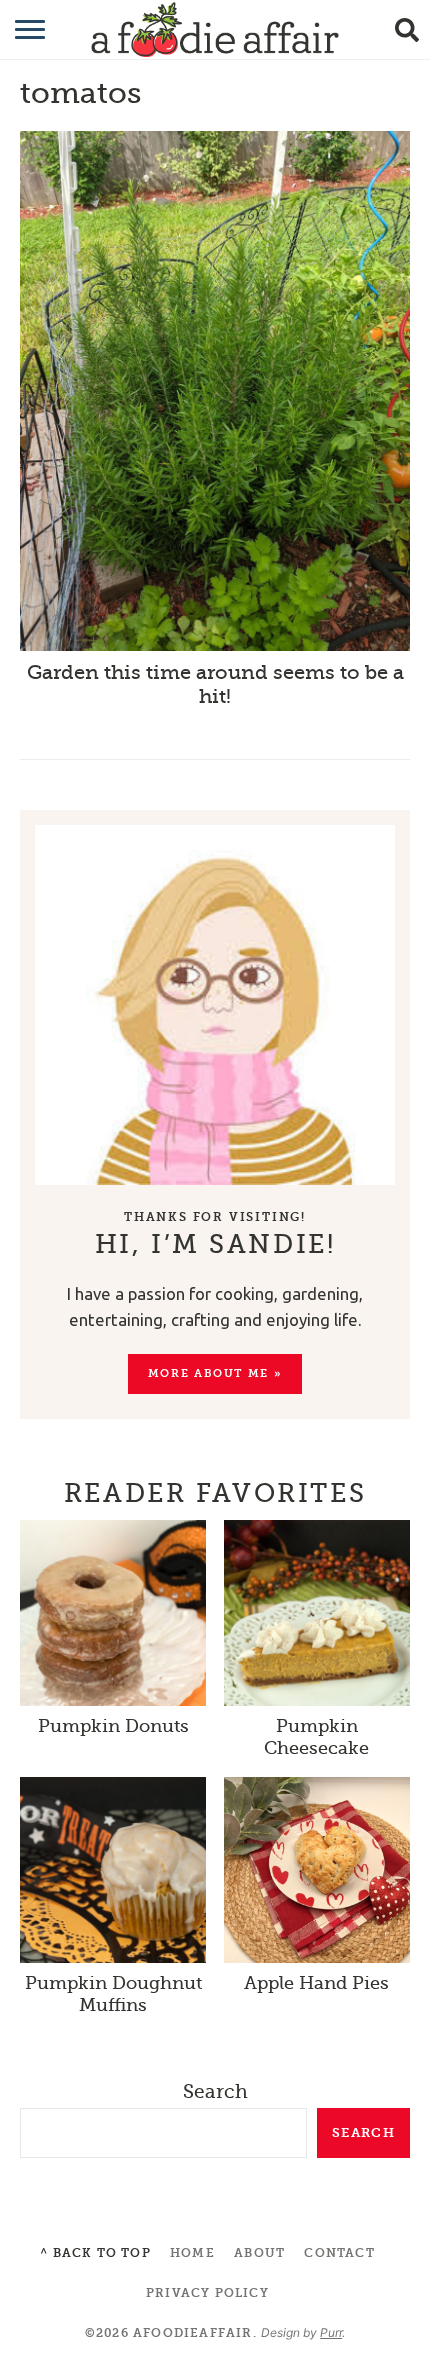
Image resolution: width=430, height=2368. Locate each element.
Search (215, 2092)
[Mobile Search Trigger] (412, 30)
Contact (339, 2253)
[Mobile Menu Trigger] (17, 30)
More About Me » (215, 1373)
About (259, 2253)
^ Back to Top (95, 2253)
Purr (331, 2332)
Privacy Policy (207, 2293)
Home (192, 2253)
